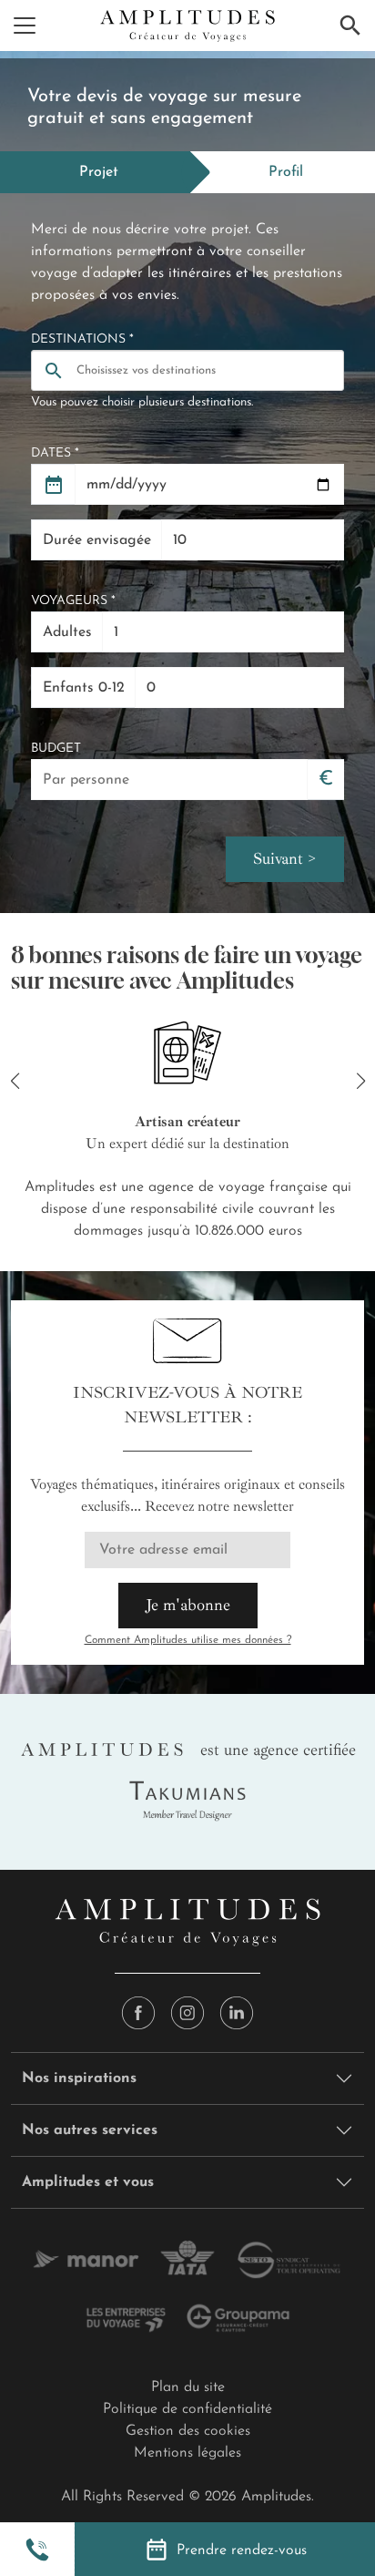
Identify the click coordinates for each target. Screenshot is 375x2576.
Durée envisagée (97, 540)
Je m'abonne (188, 1605)
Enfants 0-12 (84, 688)
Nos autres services (90, 2130)
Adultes (67, 632)
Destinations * (82, 339)
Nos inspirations (79, 2078)
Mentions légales (187, 2453)
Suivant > (285, 858)
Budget (56, 749)
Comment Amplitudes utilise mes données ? (188, 1640)
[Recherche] (350, 26)
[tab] (95, 172)
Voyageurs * (73, 601)
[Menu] (25, 26)
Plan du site (188, 2387)
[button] (37, 2550)
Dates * (55, 453)
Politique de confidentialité (187, 2409)
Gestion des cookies (188, 2431)
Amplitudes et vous (88, 2182)
